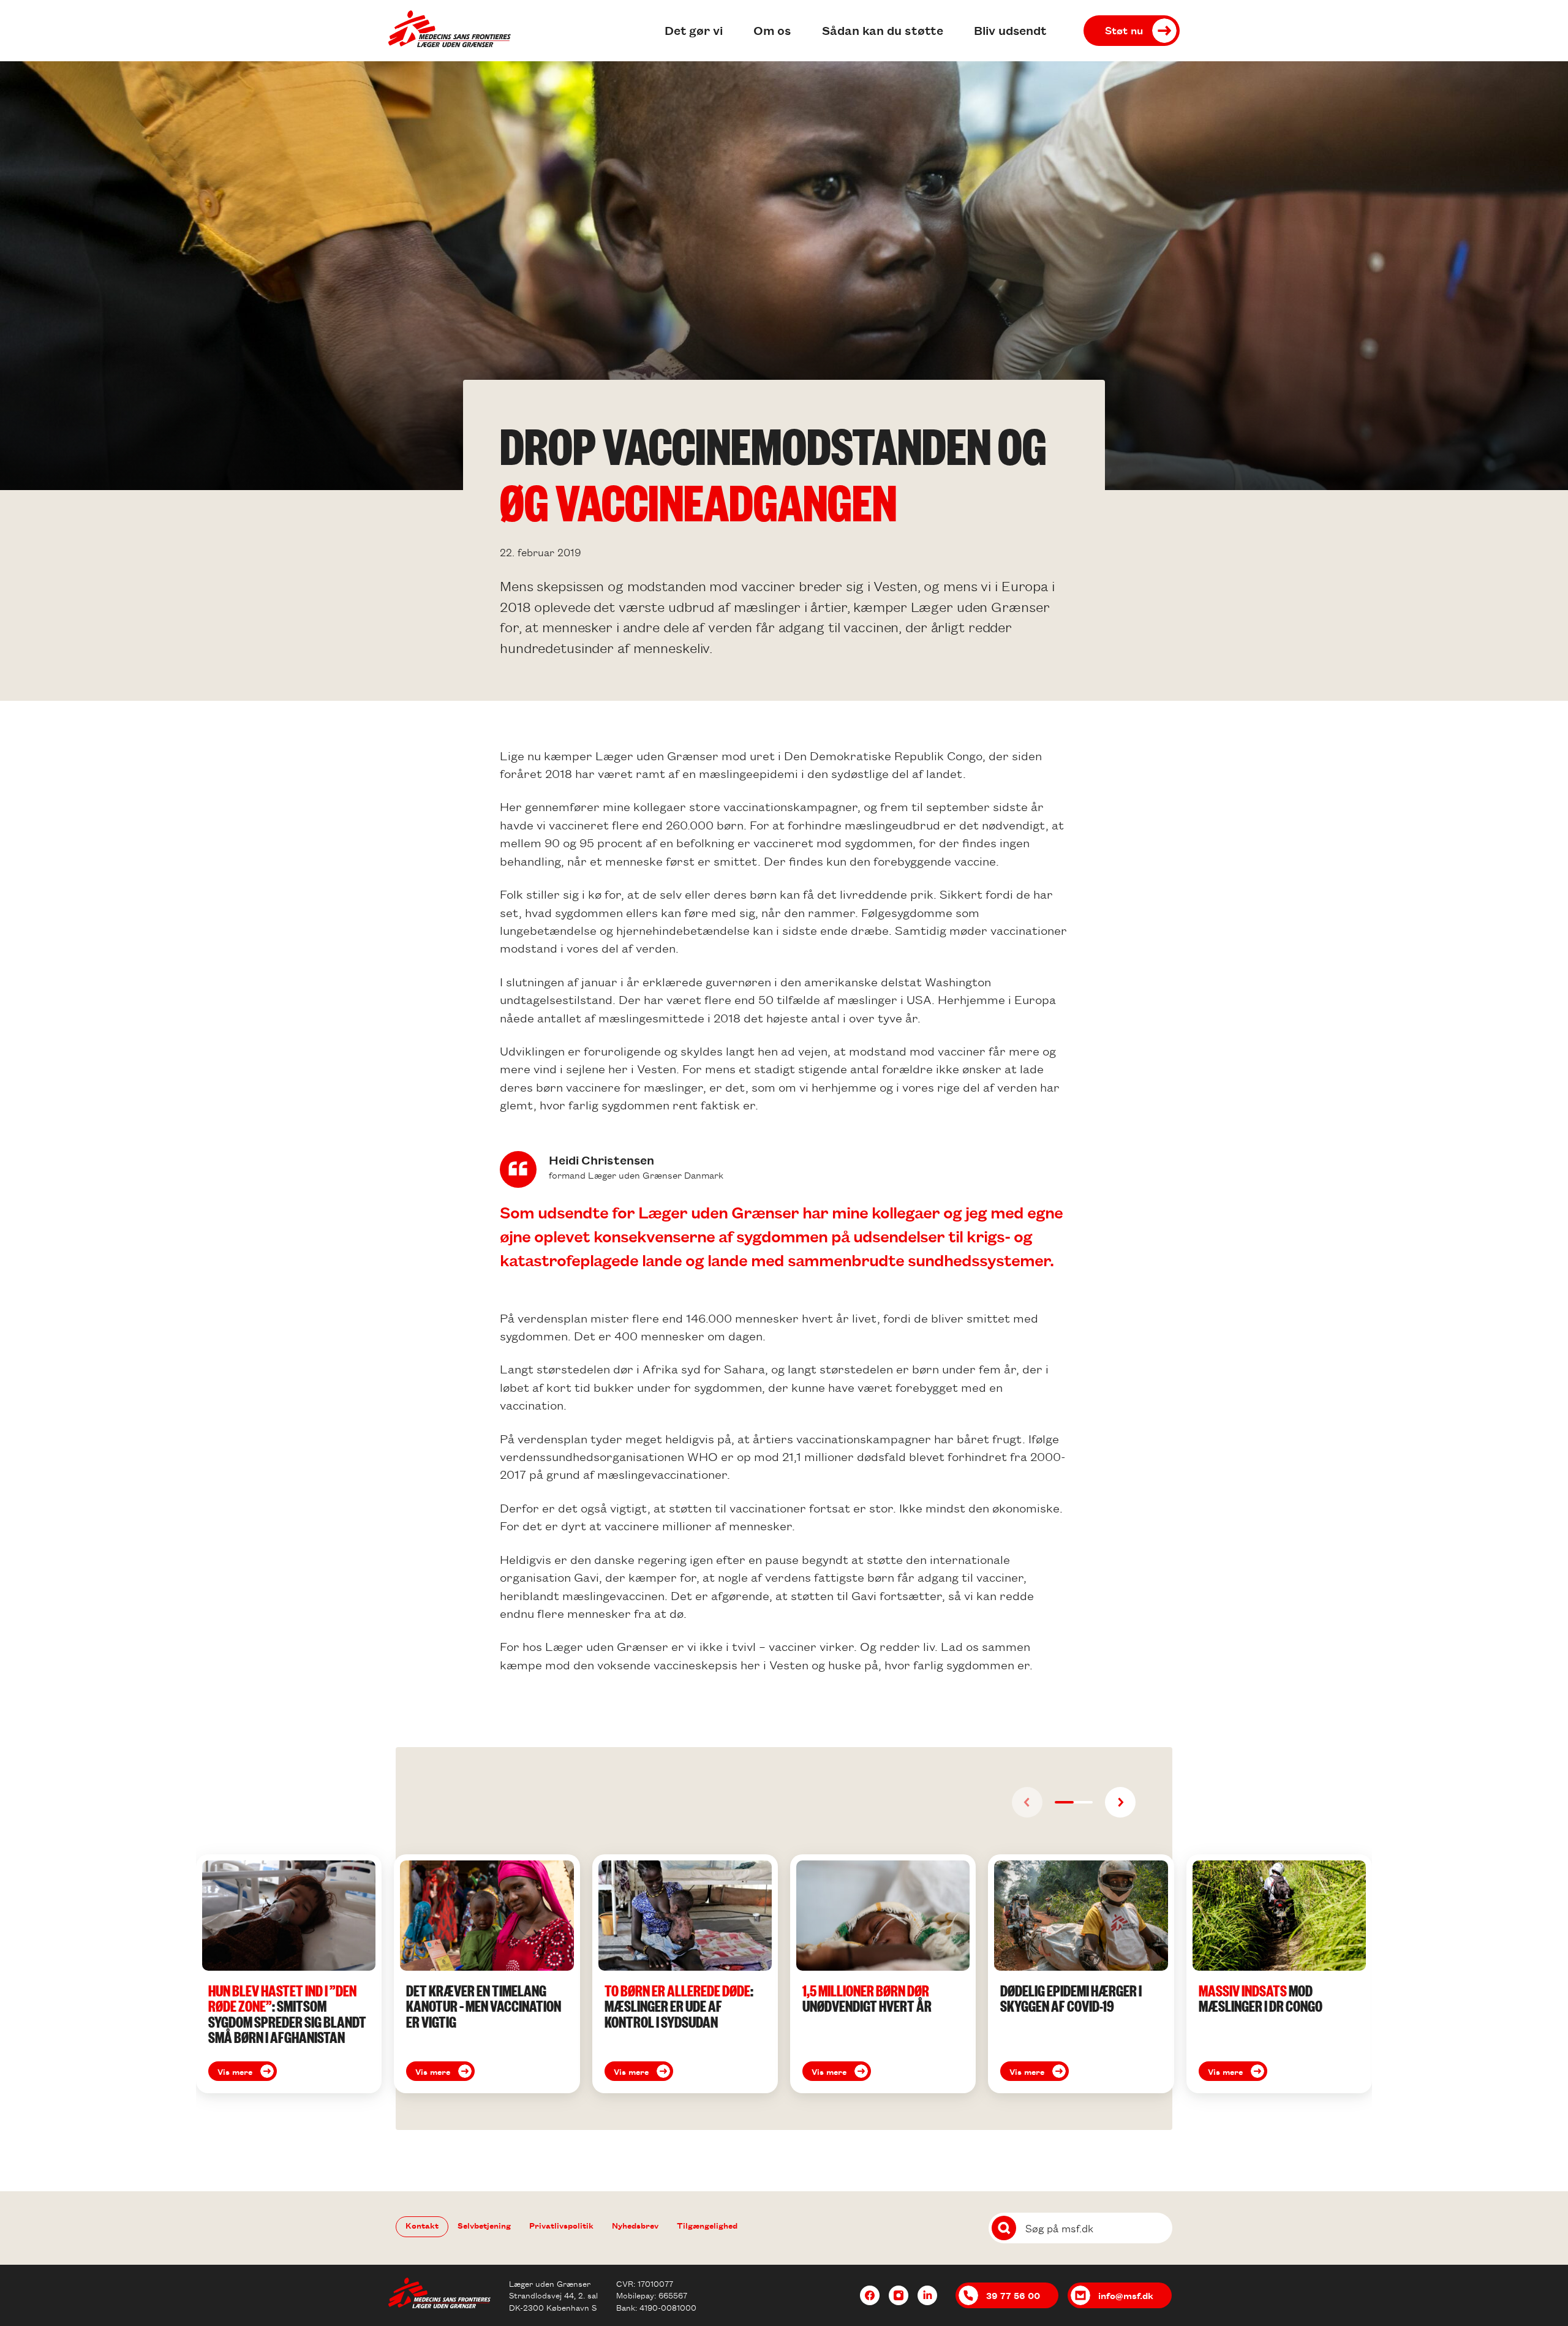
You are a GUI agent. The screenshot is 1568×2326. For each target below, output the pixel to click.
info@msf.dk (1126, 2295)
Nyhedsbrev (635, 2225)
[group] (289, 1974)
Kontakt (422, 2225)
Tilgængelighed (707, 2225)
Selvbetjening (484, 2225)
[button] (1064, 1802)
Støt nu (1124, 30)
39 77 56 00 (1013, 2295)
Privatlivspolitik (561, 2225)
